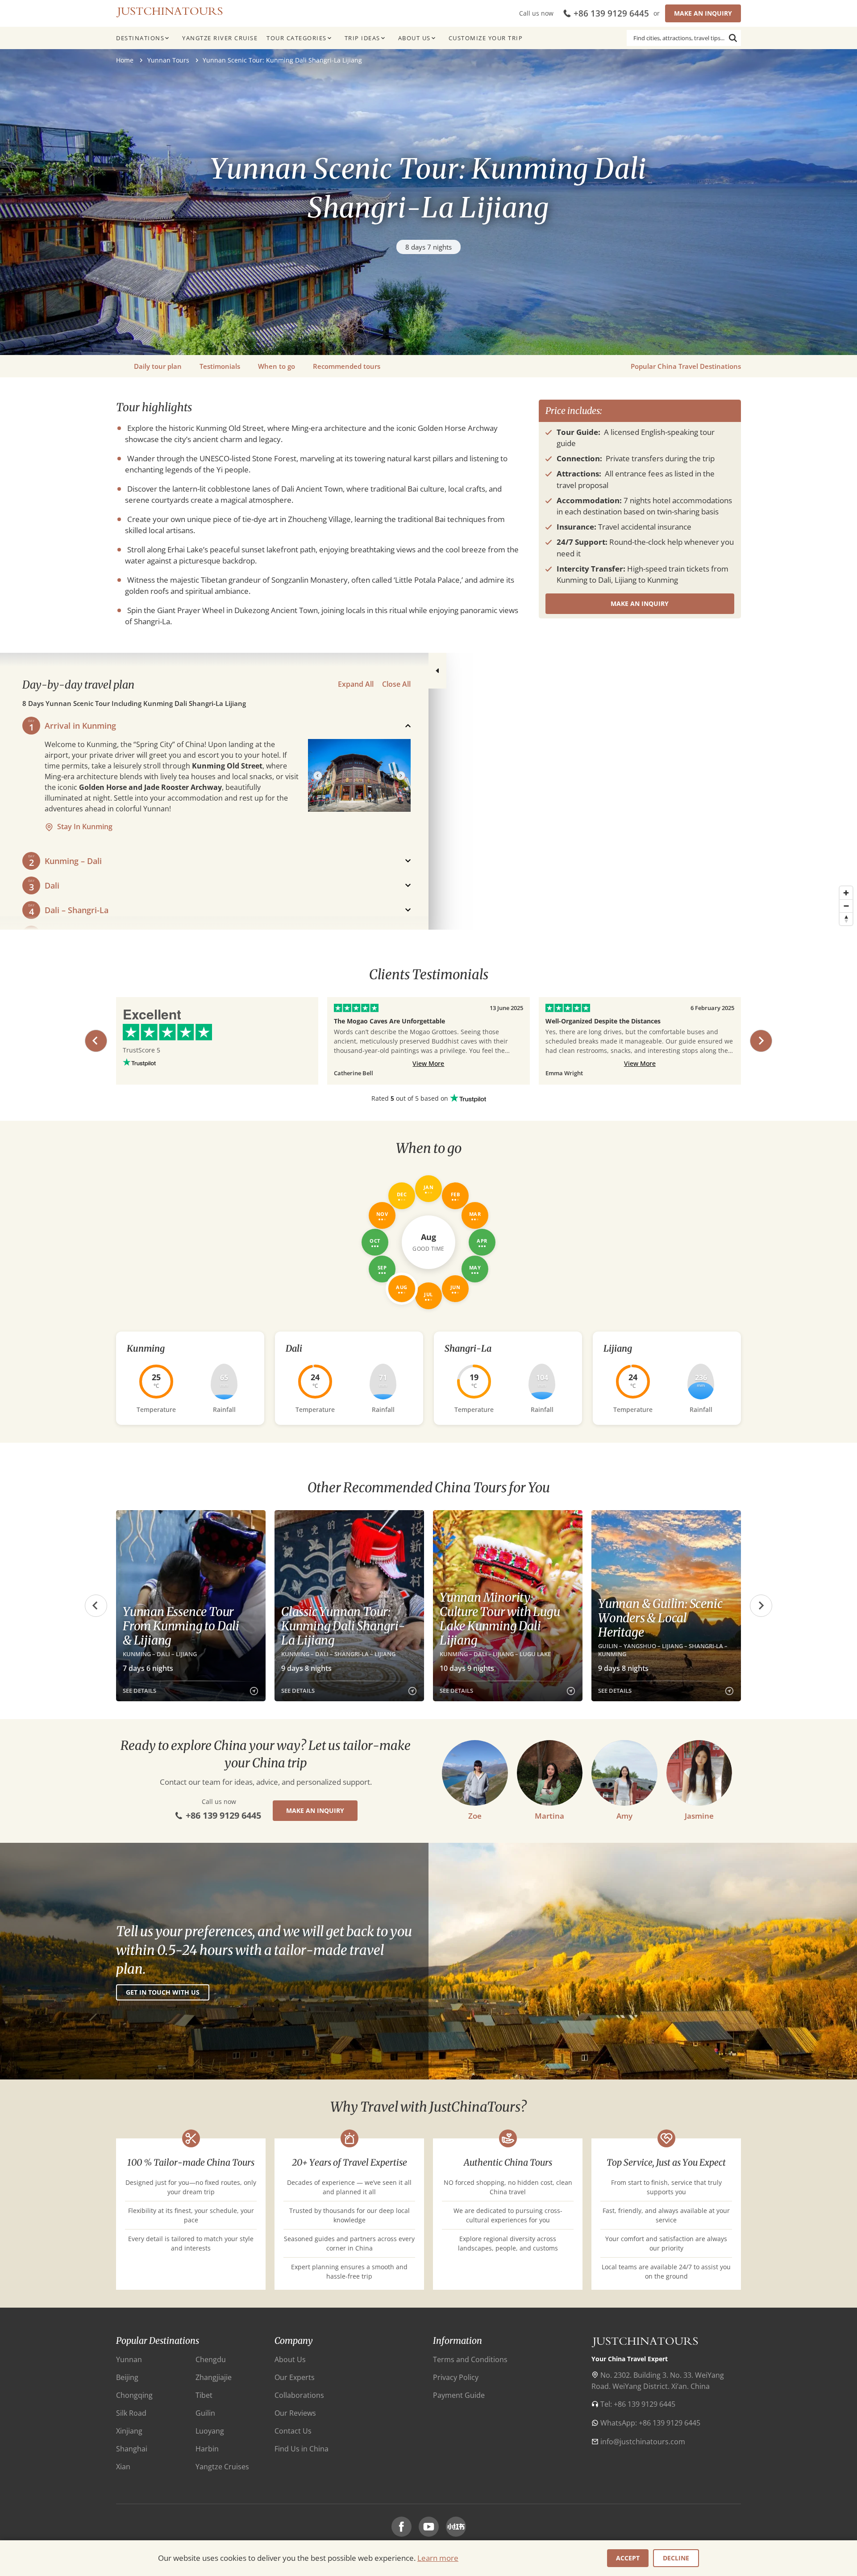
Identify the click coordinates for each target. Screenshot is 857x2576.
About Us (414, 38)
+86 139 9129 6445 (611, 13)
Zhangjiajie (214, 2377)
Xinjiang (129, 2431)
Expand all (356, 684)
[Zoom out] (846, 906)
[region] (428, 791)
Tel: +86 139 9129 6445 (638, 2404)
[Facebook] (401, 2527)
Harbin (207, 2449)
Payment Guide (459, 2395)
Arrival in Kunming (80, 726)
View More (428, 1063)
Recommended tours (347, 366)
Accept (628, 2558)
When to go (277, 366)
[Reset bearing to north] (846, 919)
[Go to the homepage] (170, 11)
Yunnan (129, 2359)
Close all (396, 684)
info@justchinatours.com (643, 2442)
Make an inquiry (703, 13)
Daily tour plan (158, 366)
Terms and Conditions (470, 2359)
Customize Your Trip (486, 38)
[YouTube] (429, 2527)
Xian (123, 2467)
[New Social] (456, 2527)
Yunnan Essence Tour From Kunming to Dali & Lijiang (181, 1626)
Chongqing (134, 2395)
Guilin (205, 2413)
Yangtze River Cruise (220, 38)
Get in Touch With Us (163, 1992)
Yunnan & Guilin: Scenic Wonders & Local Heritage (660, 1618)
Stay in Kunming (85, 827)
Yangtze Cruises (222, 2467)
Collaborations (299, 2395)
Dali (52, 885)
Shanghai (132, 2449)
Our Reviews (295, 2413)
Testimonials (220, 366)
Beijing (127, 2377)
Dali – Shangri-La (77, 910)
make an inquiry (640, 603)
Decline (676, 2558)
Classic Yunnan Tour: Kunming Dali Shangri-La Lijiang (343, 1626)
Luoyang (210, 2431)
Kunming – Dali (73, 861)
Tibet (204, 2395)
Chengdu (211, 2359)
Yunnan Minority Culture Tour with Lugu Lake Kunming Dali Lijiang (500, 1619)
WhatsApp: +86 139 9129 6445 (650, 2423)
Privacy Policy (456, 2377)
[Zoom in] (846, 893)
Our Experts (295, 2377)
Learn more (438, 2558)
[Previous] (318, 776)
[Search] (733, 38)
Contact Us (293, 2431)
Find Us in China (302, 2449)
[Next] (401, 776)
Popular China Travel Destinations (686, 366)
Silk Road (131, 2413)
